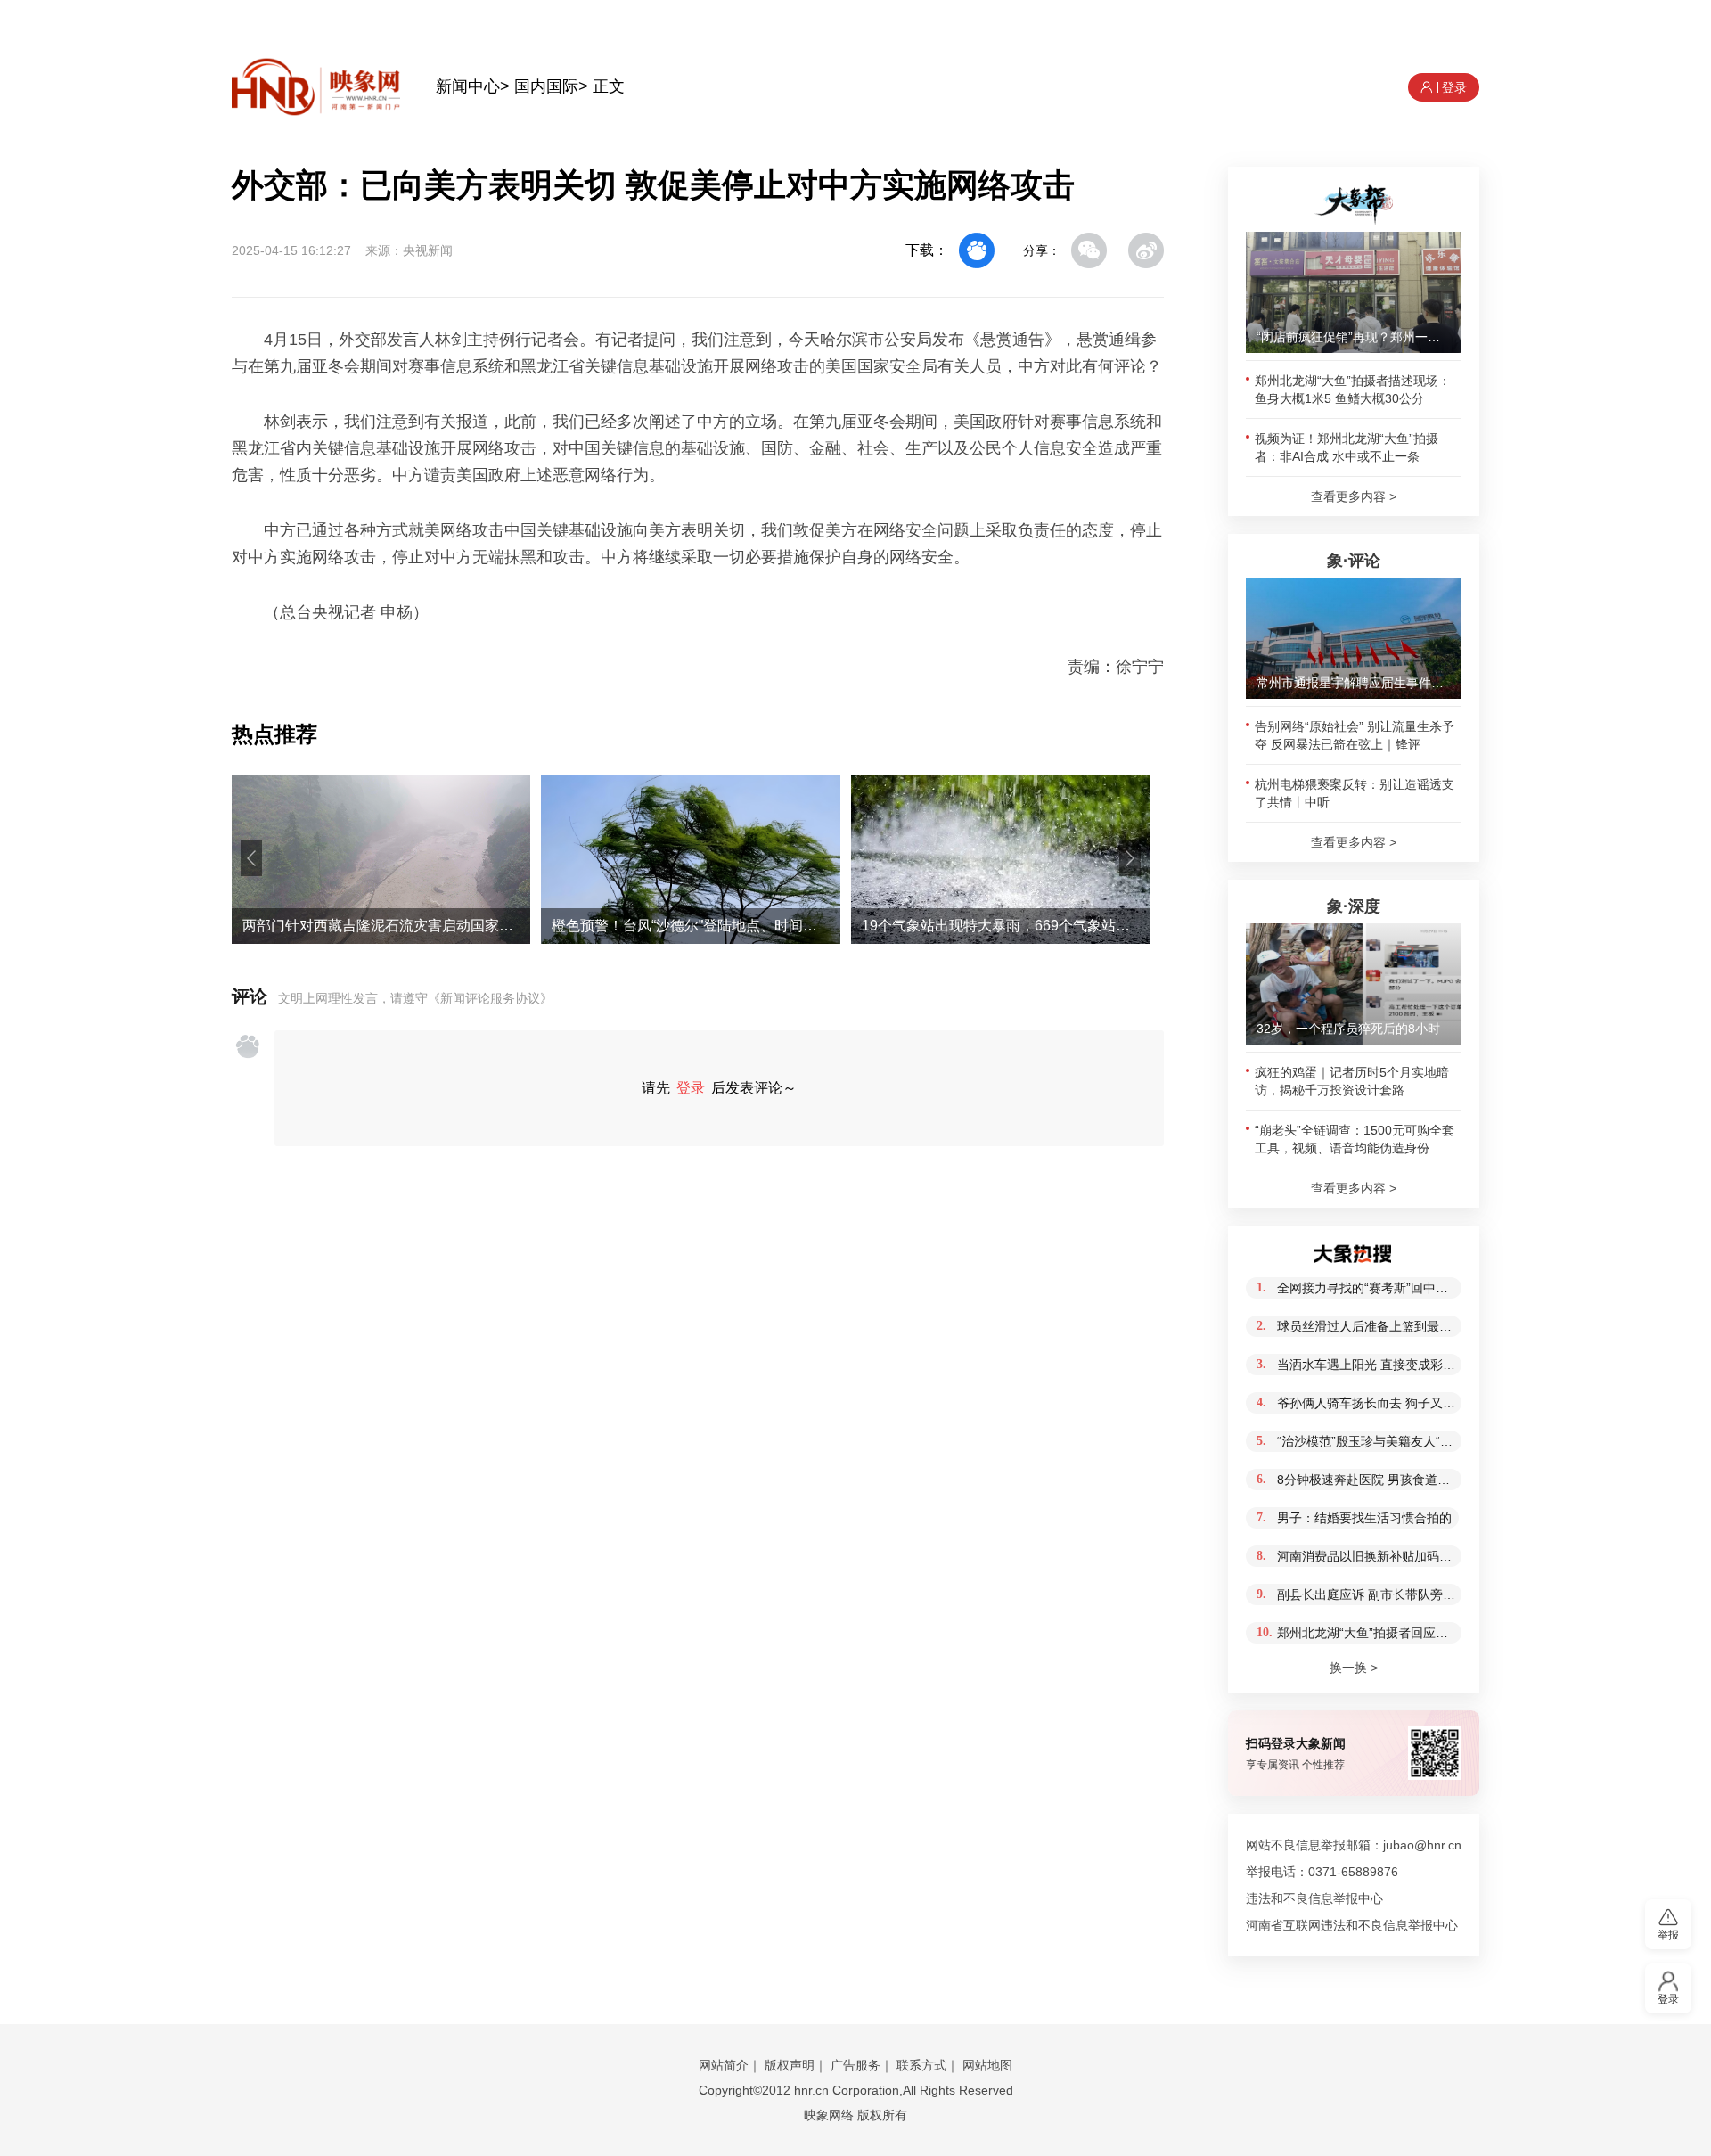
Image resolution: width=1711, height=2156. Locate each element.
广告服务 (855, 2065)
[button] (251, 858)
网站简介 (724, 2065)
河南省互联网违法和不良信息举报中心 (1352, 1925)
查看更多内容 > (1354, 496)
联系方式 (921, 2065)
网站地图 (987, 2065)
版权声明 (790, 2065)
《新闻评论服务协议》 (490, 998)
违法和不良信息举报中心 (1314, 1898)
